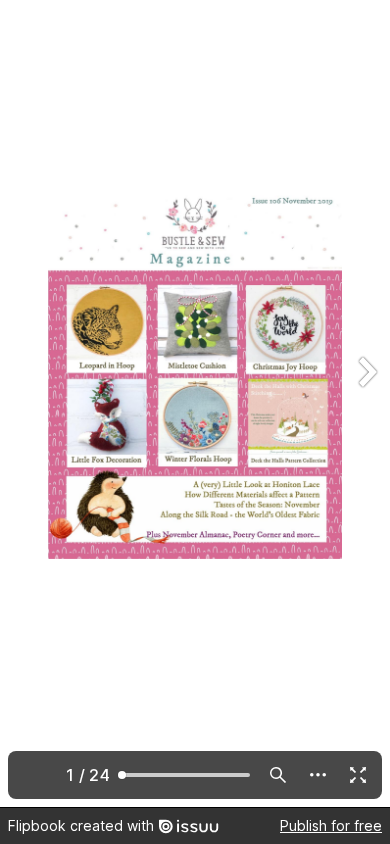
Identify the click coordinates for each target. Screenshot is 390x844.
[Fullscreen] (358, 775)
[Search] (278, 775)
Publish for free (331, 825)
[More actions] (318, 775)
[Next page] (366, 403)
